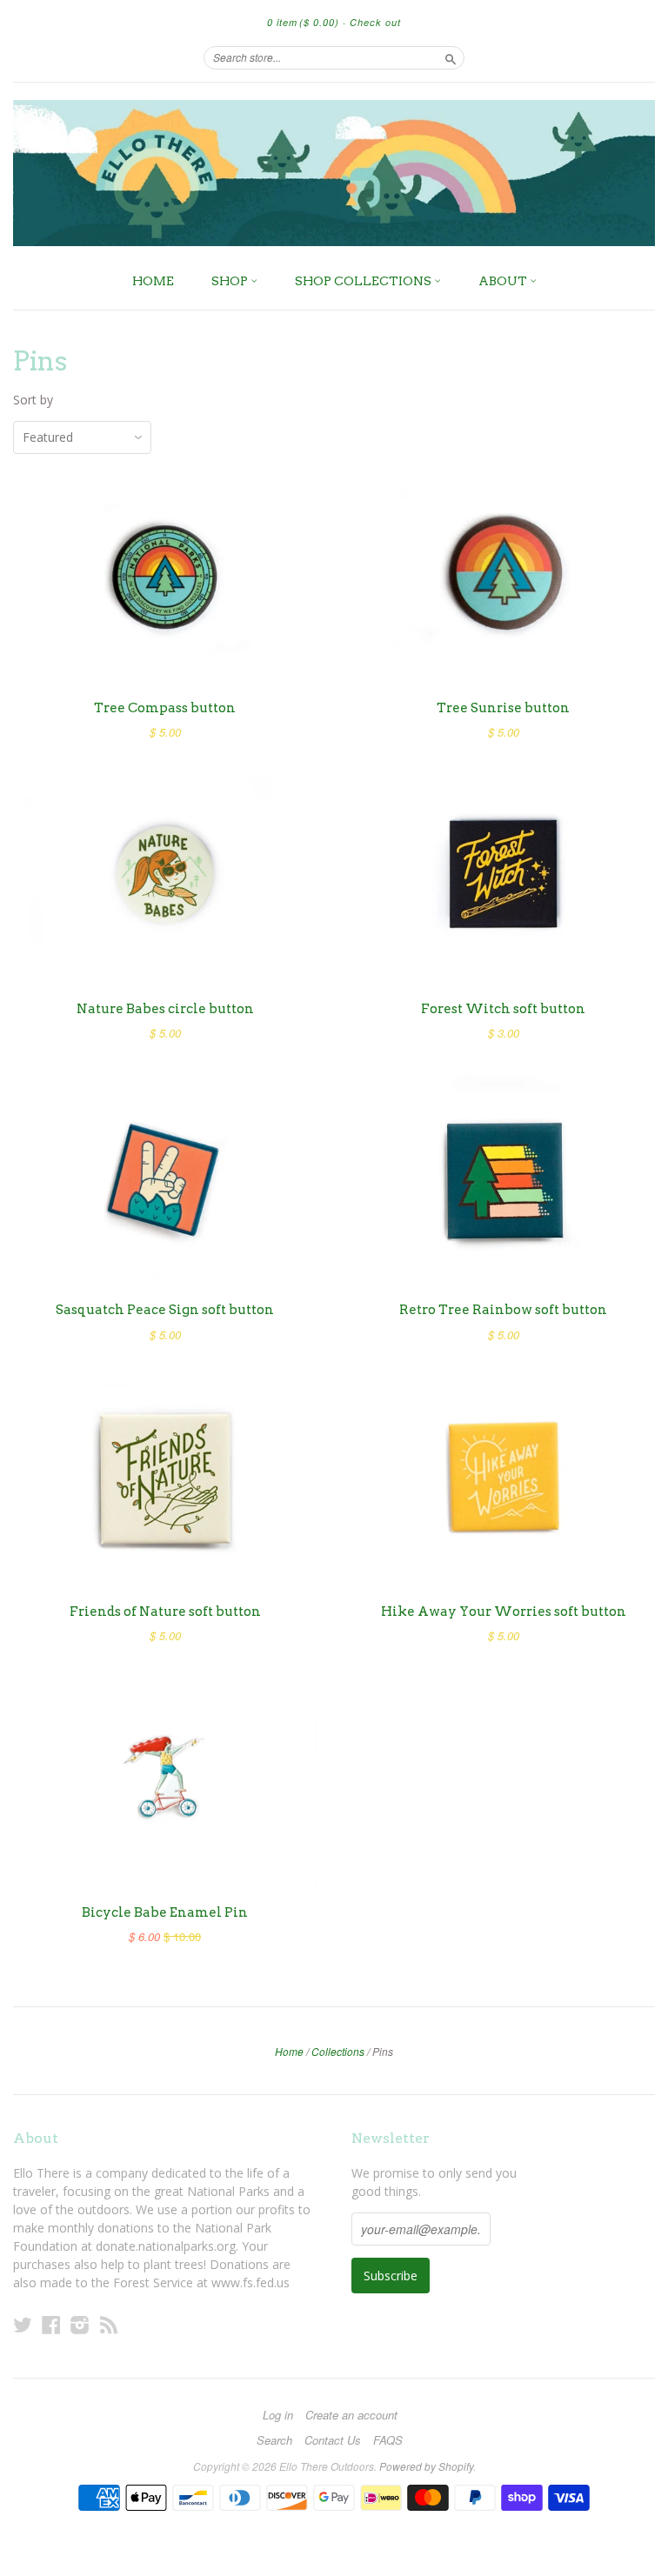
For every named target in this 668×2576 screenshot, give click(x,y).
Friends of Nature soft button (165, 1612)
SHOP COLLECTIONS (364, 281)
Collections (338, 2051)
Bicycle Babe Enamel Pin (165, 1912)
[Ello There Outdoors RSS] (109, 2324)
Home (289, 2051)
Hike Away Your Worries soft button (504, 1612)
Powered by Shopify (426, 2466)
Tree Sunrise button (503, 708)
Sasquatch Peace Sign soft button (165, 1310)
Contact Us (333, 2440)
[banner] (334, 173)
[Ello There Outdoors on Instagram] (80, 2324)
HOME (153, 281)
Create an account (351, 2415)
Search (274, 2440)
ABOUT (504, 281)
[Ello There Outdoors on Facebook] (51, 2324)
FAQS (388, 2440)
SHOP (231, 281)
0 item (303, 22)
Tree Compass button (165, 708)
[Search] (451, 57)
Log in (278, 2415)
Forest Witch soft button (503, 1009)
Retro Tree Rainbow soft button (503, 1310)
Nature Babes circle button (165, 1009)
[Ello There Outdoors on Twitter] (23, 2324)
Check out (375, 22)
